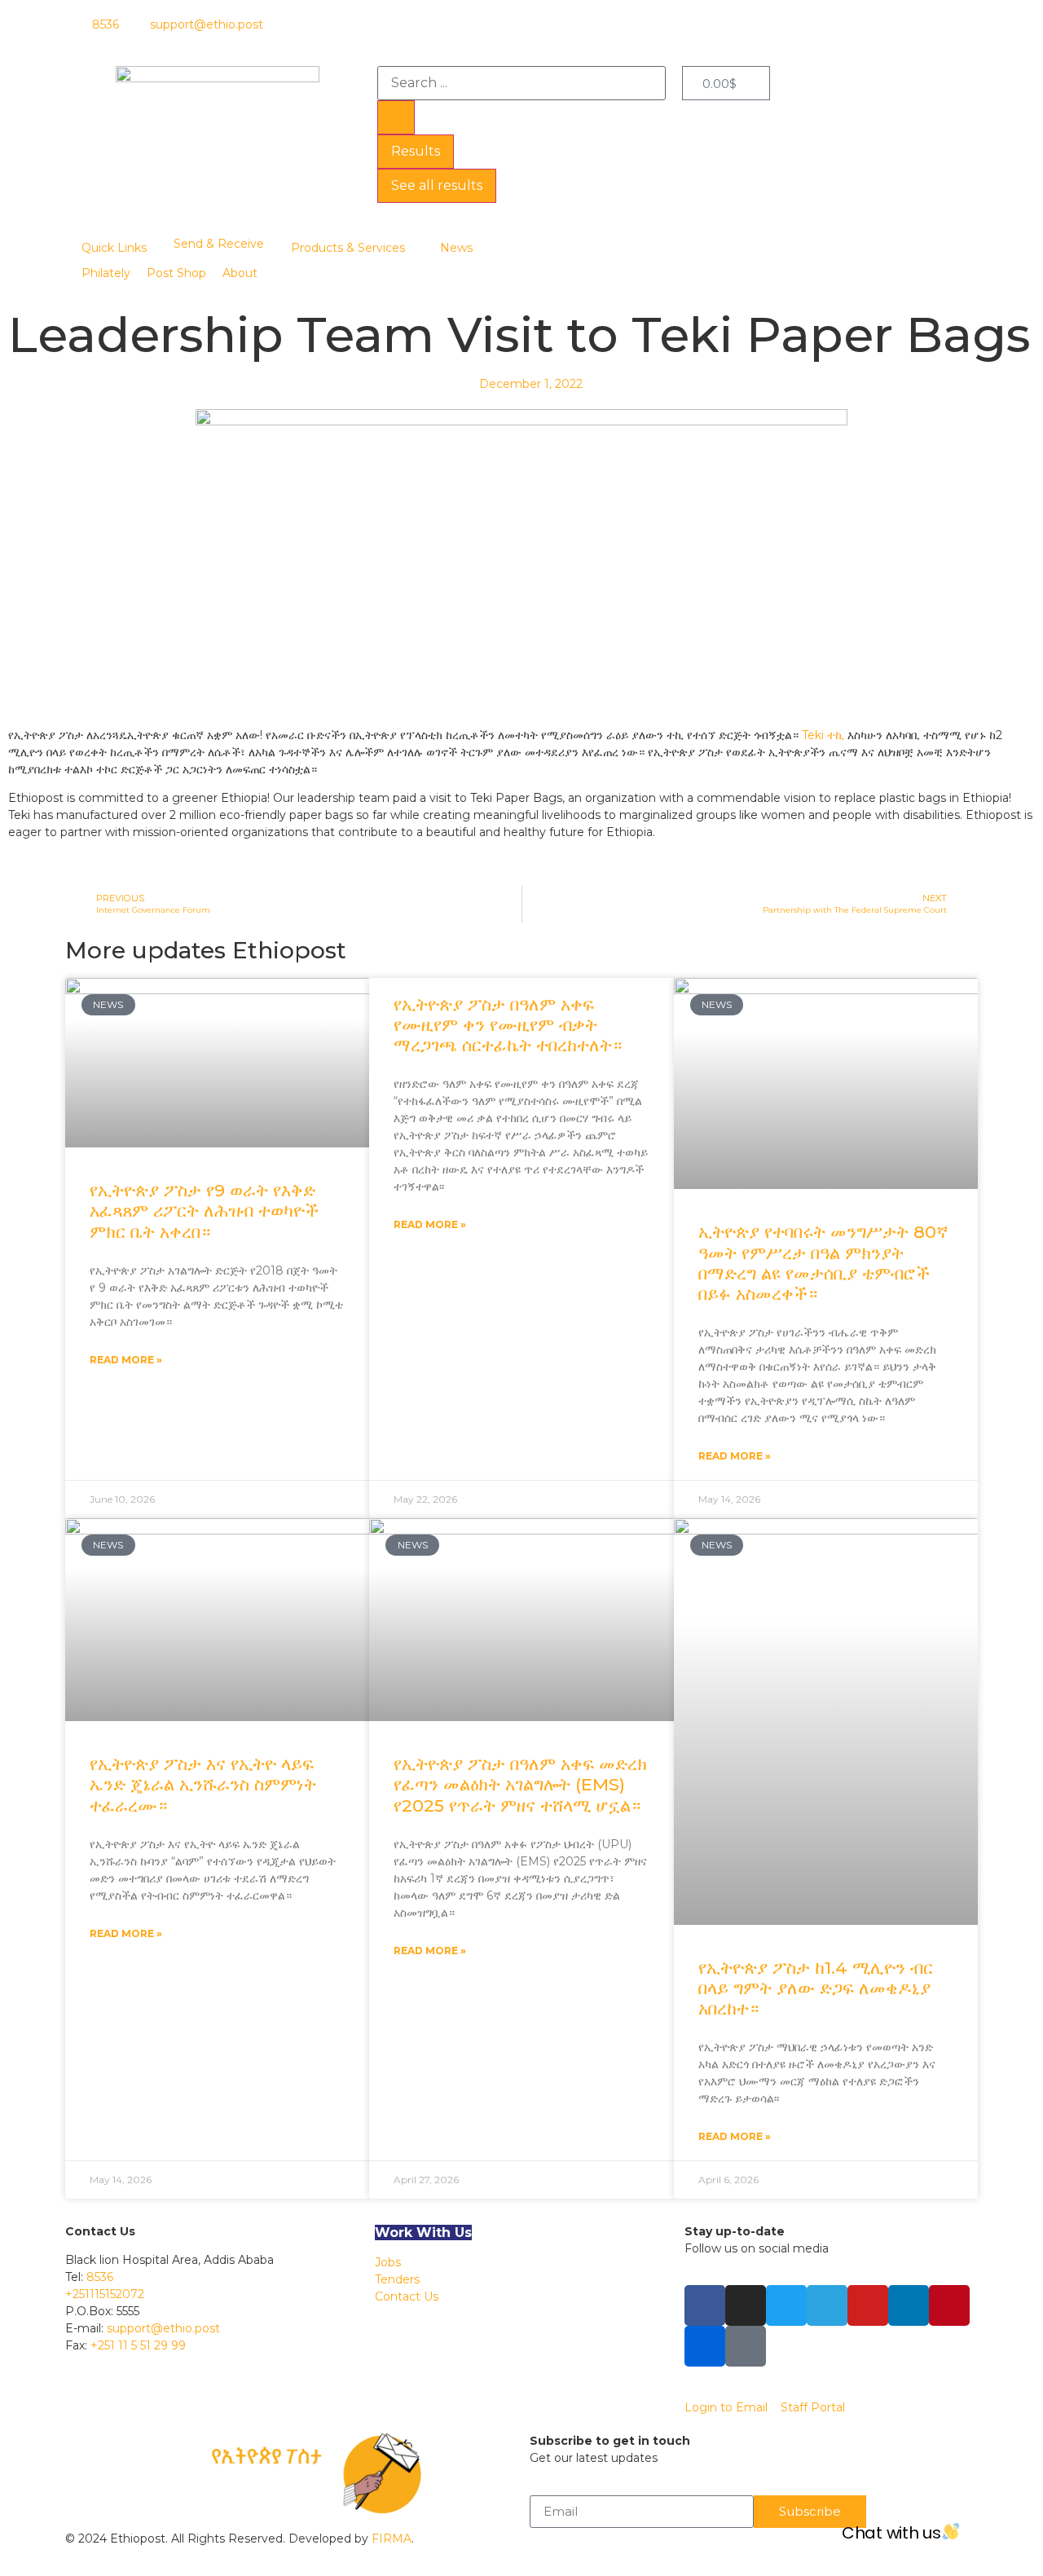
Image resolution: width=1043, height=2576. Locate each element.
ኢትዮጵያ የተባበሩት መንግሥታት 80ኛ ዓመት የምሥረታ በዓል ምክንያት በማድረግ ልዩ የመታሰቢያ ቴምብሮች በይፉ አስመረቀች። (823, 1263)
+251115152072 (105, 2294)
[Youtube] (868, 2305)
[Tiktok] (746, 2346)
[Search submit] (396, 117)
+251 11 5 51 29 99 (138, 2345)
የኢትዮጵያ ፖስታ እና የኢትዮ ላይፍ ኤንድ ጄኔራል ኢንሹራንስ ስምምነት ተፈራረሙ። (203, 1784)
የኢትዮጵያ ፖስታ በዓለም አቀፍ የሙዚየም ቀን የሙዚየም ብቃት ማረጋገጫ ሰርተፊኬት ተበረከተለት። (508, 1025)
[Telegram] (827, 2305)
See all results (437, 185)
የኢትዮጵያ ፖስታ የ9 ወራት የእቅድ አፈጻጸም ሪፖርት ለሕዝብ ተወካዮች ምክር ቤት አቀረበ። (204, 1211)
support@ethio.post (163, 2328)
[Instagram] (746, 2305)
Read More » (126, 1360)
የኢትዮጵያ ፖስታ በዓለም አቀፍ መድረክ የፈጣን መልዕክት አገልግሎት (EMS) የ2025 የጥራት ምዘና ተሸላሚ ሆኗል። (520, 1784)
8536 (100, 2277)
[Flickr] (705, 2346)
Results (416, 151)
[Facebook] (705, 2305)
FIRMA (392, 2539)
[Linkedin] (909, 2305)
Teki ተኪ (823, 735)
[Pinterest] (949, 2305)
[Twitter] (786, 2305)
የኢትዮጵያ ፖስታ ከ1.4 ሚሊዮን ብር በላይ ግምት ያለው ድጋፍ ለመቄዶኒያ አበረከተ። (816, 1988)
